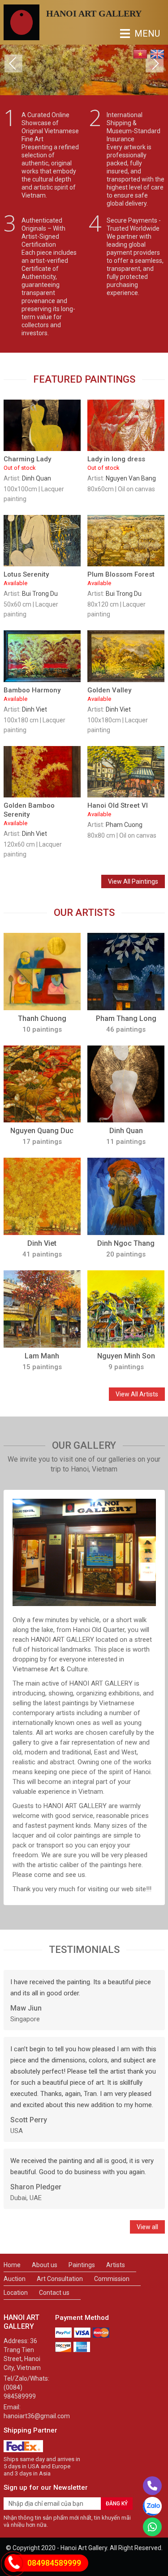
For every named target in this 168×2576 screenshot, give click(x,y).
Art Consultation (60, 2279)
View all (147, 2227)
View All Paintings (133, 881)
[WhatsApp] (152, 2527)
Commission (112, 2279)
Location (16, 2293)
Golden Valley (109, 694)
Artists (116, 2265)
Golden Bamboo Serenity (29, 814)
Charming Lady (27, 463)
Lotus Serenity (26, 578)
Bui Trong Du (40, 594)
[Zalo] (152, 2506)
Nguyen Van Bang (131, 478)
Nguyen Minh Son (126, 1356)
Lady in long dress (116, 463)
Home (12, 2265)
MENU (127, 34)
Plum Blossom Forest (121, 578)
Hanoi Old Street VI (118, 809)
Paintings (82, 2265)
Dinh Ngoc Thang (126, 1243)
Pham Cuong (124, 825)
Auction (15, 2279)
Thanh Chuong (42, 1018)
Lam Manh (42, 1356)
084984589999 (54, 2563)
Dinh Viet (34, 709)
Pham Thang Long (126, 1018)
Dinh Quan (37, 478)
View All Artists (137, 1394)
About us (45, 2265)
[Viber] (152, 2486)
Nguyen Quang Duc (42, 1131)
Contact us (54, 2293)
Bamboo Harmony (32, 694)
